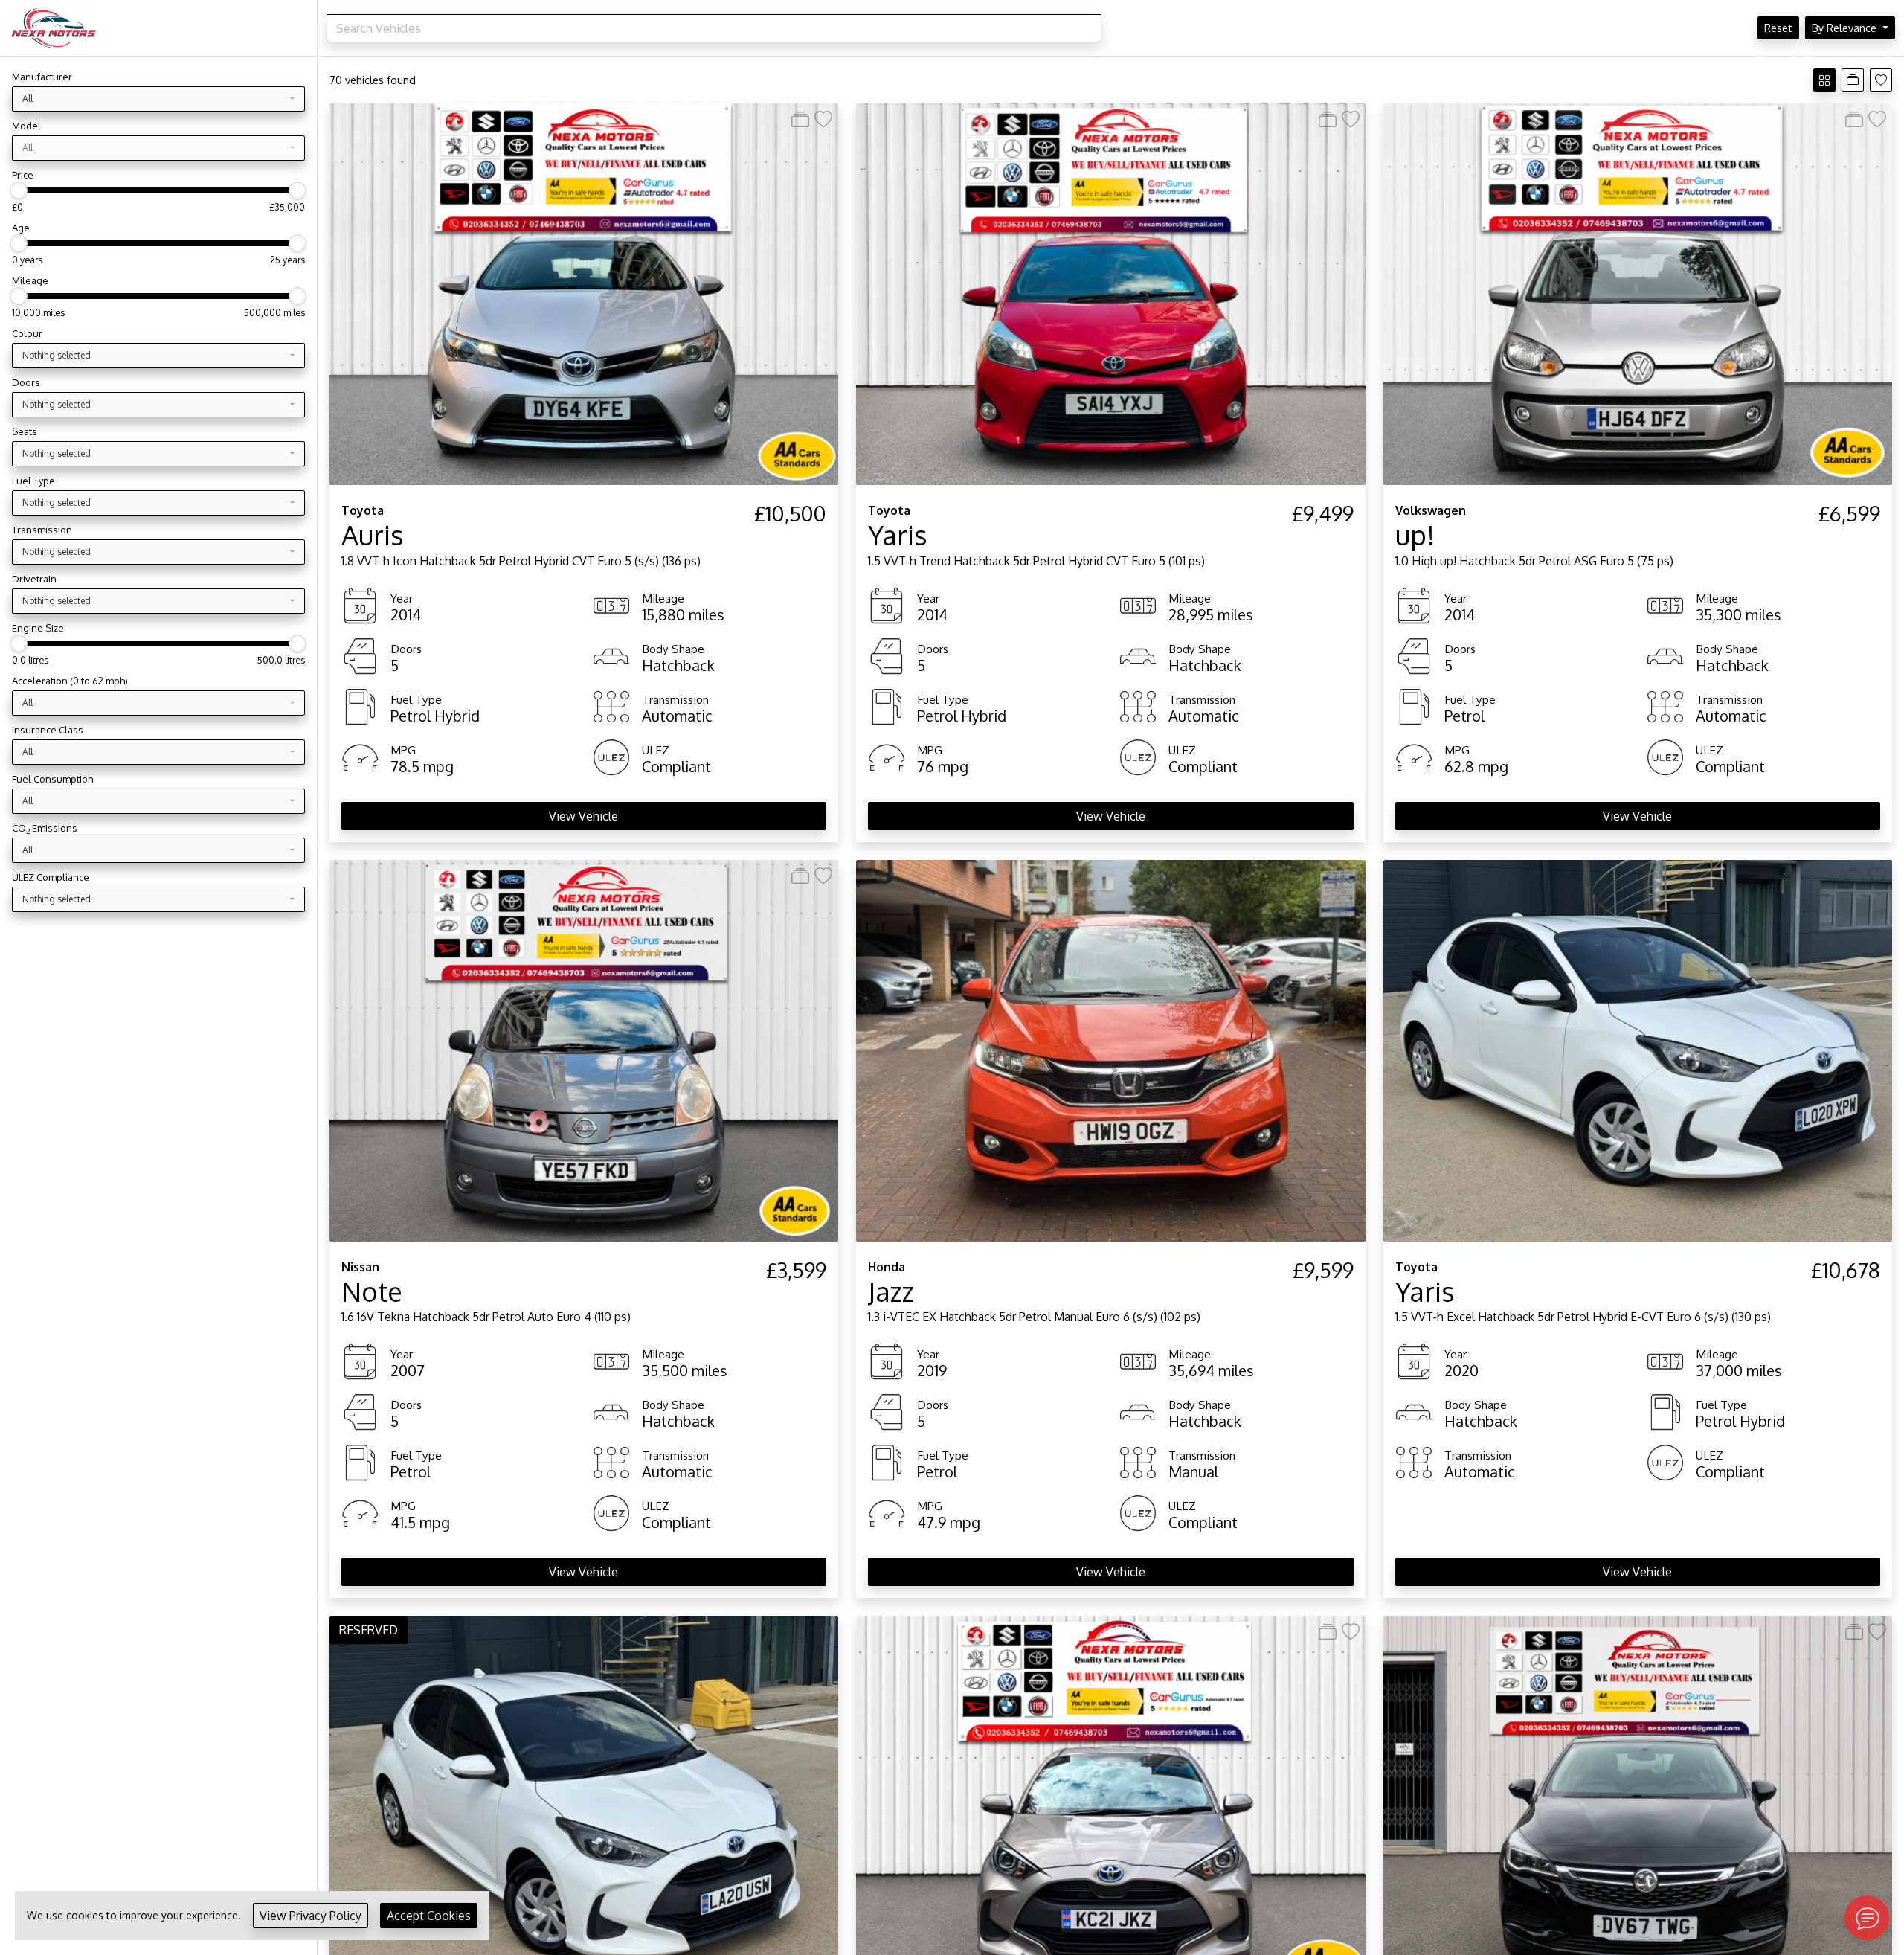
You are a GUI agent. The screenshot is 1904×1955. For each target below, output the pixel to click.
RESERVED (369, 1630)
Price (23, 175)
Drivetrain (34, 579)
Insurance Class (48, 730)
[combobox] (158, 99)
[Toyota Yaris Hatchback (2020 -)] (584, 1806)
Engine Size (38, 628)
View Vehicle (583, 816)
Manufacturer (42, 77)
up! (1415, 535)
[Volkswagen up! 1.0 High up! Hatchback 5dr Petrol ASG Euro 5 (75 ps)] (1638, 293)
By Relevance (1846, 28)
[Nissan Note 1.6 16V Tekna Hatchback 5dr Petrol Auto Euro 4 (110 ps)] (584, 1050)
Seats (25, 431)
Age (21, 228)
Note (372, 1291)
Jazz (891, 1291)
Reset (1778, 28)
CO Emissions (45, 828)
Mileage (30, 280)
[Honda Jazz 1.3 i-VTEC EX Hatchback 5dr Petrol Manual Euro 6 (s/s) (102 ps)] (1110, 1050)
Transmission (42, 530)
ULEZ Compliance (51, 877)
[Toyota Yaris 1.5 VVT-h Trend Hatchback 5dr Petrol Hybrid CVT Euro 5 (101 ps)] (1110, 293)
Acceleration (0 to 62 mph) (70, 681)
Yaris (898, 535)
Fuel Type (33, 481)
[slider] (19, 190)
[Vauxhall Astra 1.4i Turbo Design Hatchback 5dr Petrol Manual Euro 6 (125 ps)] (1638, 1806)
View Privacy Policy (311, 1916)
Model (26, 126)
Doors (26, 382)
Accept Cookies (429, 1916)
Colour (27, 333)
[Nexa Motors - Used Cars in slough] (54, 28)
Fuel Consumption (53, 779)
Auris (373, 535)
